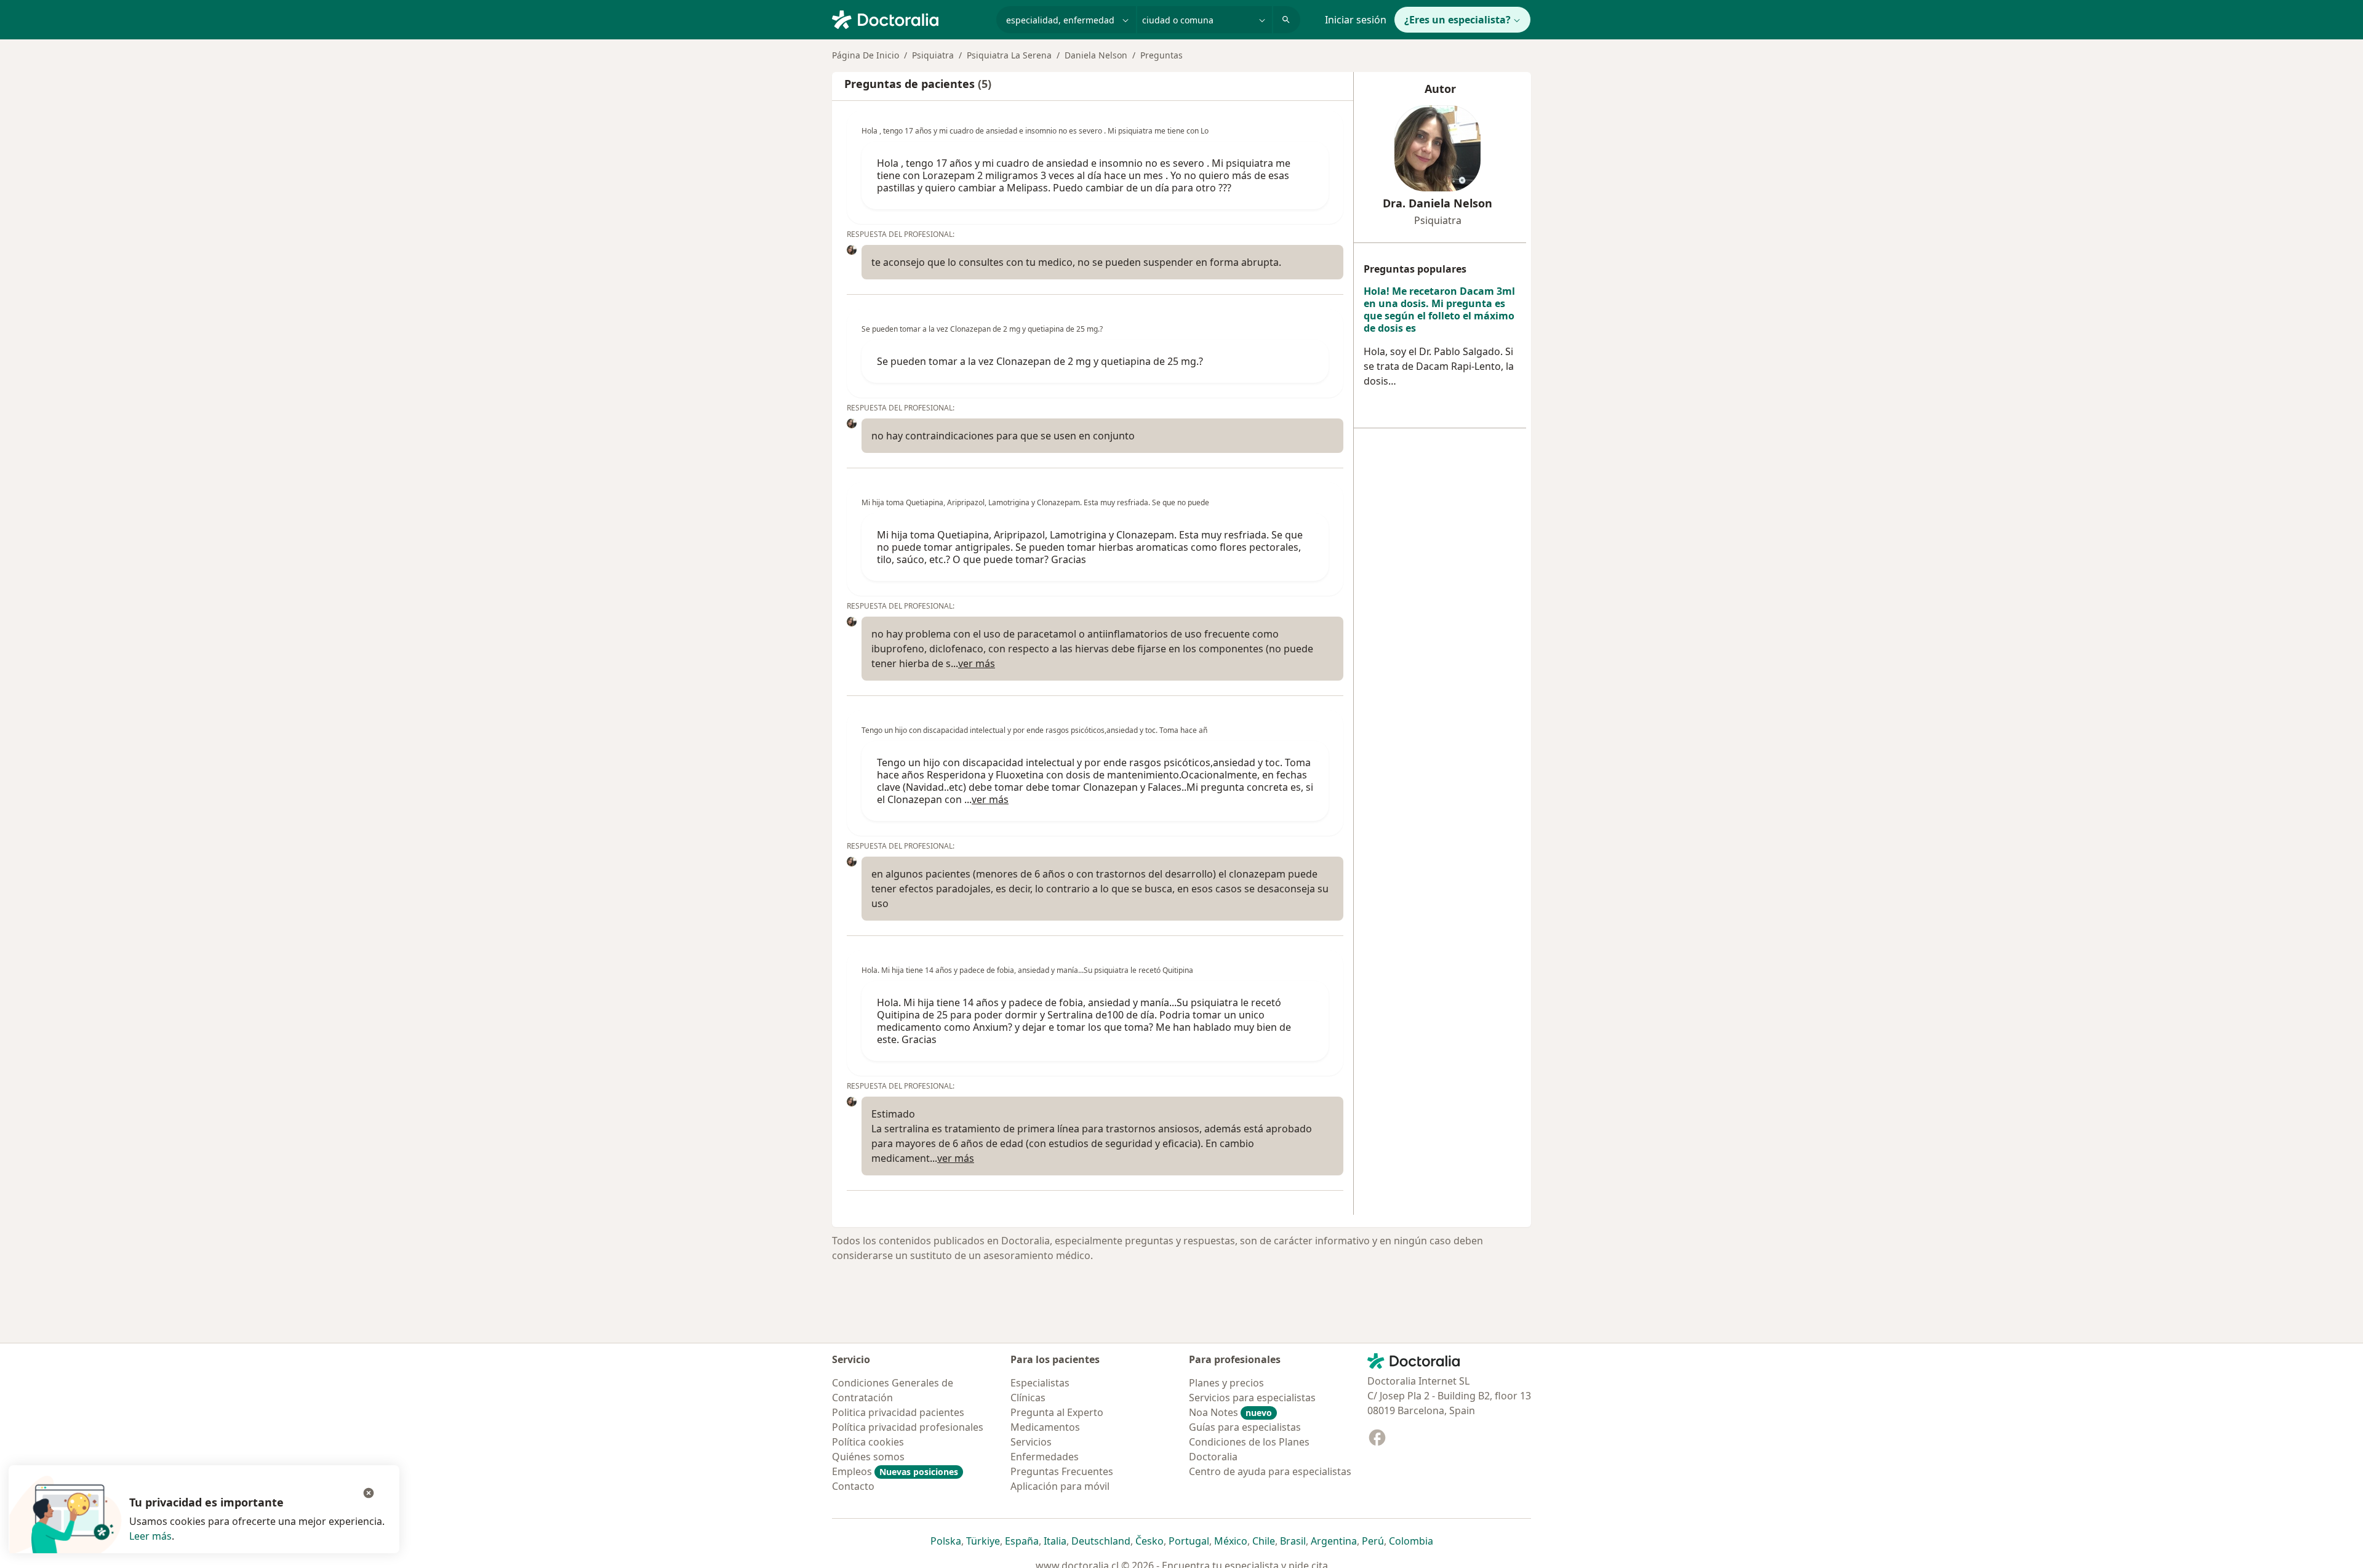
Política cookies (868, 1442)
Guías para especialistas (1245, 1427)
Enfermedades (1045, 1457)
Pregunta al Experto (1057, 1412)
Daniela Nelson (1096, 55)
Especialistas (1040, 1383)
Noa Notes (1230, 1412)
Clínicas (1028, 1398)
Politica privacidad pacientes (898, 1412)
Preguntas (1162, 55)
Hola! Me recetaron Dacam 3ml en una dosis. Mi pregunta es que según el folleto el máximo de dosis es (1439, 310)
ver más (977, 663)
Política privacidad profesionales (908, 1427)
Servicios (1031, 1442)
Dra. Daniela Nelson (1437, 203)
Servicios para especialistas (1252, 1398)
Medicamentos (1045, 1427)
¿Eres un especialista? (1457, 20)
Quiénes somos (868, 1457)
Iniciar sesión (1356, 20)
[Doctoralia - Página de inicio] (909, 18)
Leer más (150, 1536)
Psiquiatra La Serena (1009, 55)
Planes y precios (1226, 1383)
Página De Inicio (866, 55)
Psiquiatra (933, 55)
